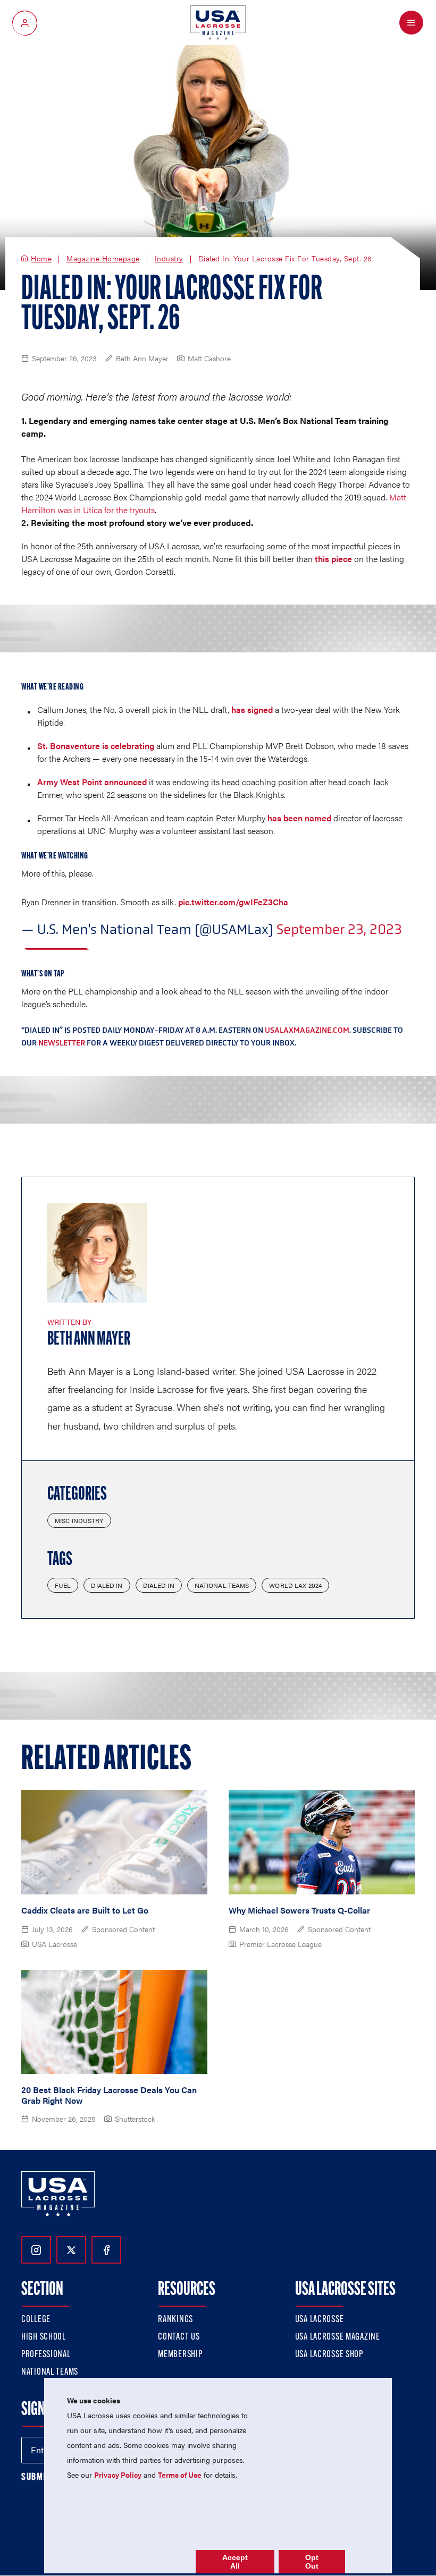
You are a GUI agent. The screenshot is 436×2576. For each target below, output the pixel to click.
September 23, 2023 (339, 929)
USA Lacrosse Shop (329, 2355)
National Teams (222, 1585)
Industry (169, 259)
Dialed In (107, 1585)
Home (41, 259)
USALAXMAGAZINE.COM (307, 1030)
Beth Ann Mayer (89, 1340)
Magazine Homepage (103, 259)
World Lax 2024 (295, 1585)
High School (44, 2337)
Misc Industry (79, 1520)
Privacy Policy (118, 2475)
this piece (333, 559)
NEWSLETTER (62, 1043)
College (36, 2320)
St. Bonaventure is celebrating (96, 746)
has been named (299, 818)
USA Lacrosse (320, 2320)
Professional (46, 2355)
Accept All (235, 2562)
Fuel (63, 1585)
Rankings (175, 2320)
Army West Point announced (92, 782)
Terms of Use (180, 2475)
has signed (252, 709)
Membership (180, 2355)
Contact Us (179, 2337)
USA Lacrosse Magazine (338, 2337)
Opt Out (312, 2562)
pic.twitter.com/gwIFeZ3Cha (233, 902)
